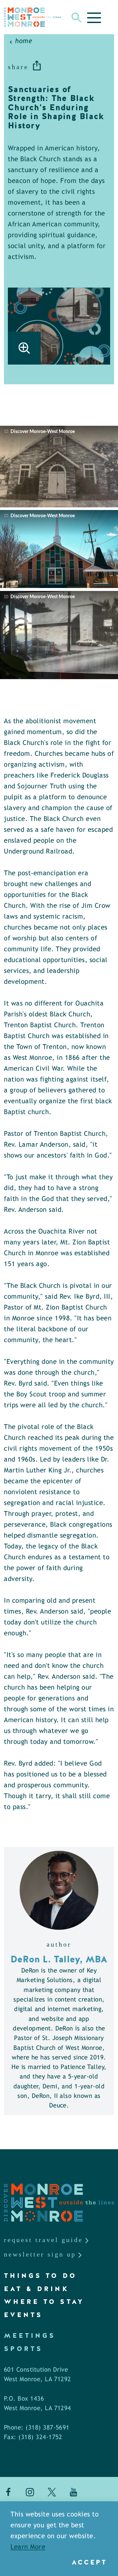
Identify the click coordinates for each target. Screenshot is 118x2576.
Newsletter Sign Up (40, 2254)
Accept (89, 2562)
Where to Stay (44, 2302)
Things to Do (40, 2276)
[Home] (32, 17)
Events (23, 2315)
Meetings (30, 2335)
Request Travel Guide (43, 2240)
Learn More (28, 2547)
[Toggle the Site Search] (77, 17)
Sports (23, 2349)
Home (24, 41)
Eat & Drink (37, 2289)
